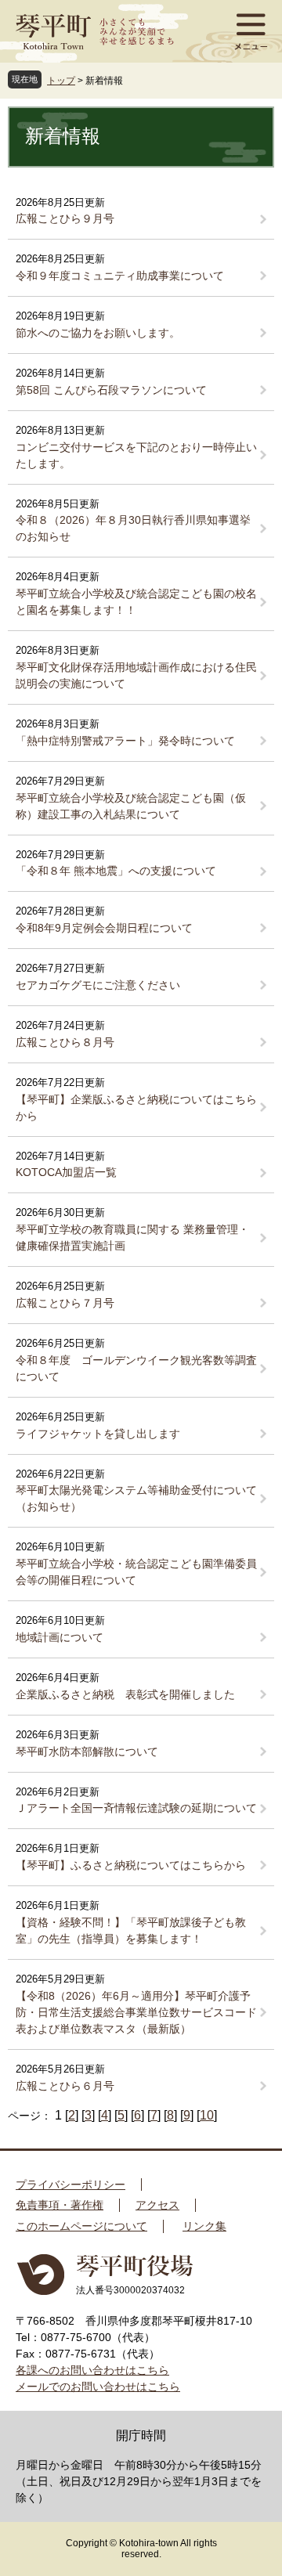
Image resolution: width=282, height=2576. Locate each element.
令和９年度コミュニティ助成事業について (120, 276)
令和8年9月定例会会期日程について (104, 928)
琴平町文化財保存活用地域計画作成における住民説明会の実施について (136, 675)
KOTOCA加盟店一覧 (66, 1172)
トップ (61, 81)
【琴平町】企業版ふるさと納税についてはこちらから (136, 1108)
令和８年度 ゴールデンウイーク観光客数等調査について (136, 1368)
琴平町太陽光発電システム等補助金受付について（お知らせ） (136, 1498)
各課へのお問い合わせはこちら (92, 2370)
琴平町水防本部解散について (87, 1752)
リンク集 (204, 2226)
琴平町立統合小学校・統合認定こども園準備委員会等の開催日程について (136, 1572)
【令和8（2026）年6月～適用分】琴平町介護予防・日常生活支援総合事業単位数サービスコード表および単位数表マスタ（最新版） (136, 2012)
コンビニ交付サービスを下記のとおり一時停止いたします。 (136, 455)
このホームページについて (81, 2226)
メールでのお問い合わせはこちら (98, 2387)
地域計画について (60, 1637)
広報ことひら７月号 (65, 1303)
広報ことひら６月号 (65, 2086)
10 (207, 2115)
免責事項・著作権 (60, 2205)
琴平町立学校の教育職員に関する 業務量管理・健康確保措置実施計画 (132, 1237)
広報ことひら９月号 (65, 218)
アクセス (157, 2205)
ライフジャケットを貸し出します (98, 1434)
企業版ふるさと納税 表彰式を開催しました (125, 1694)
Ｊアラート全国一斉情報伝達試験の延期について (136, 1808)
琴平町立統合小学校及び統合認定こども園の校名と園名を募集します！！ (136, 602)
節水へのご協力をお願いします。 (98, 333)
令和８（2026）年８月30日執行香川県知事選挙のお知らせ (133, 528)
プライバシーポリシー (70, 2185)
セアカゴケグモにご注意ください (98, 985)
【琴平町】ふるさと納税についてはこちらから (131, 1865)
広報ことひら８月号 (65, 1042)
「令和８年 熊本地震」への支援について (116, 871)
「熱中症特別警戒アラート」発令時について (125, 741)
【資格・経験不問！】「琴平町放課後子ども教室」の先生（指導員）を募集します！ (131, 1930)
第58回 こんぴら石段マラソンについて (111, 390)
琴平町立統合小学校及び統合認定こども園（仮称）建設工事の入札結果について (131, 806)
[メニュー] (251, 31)
